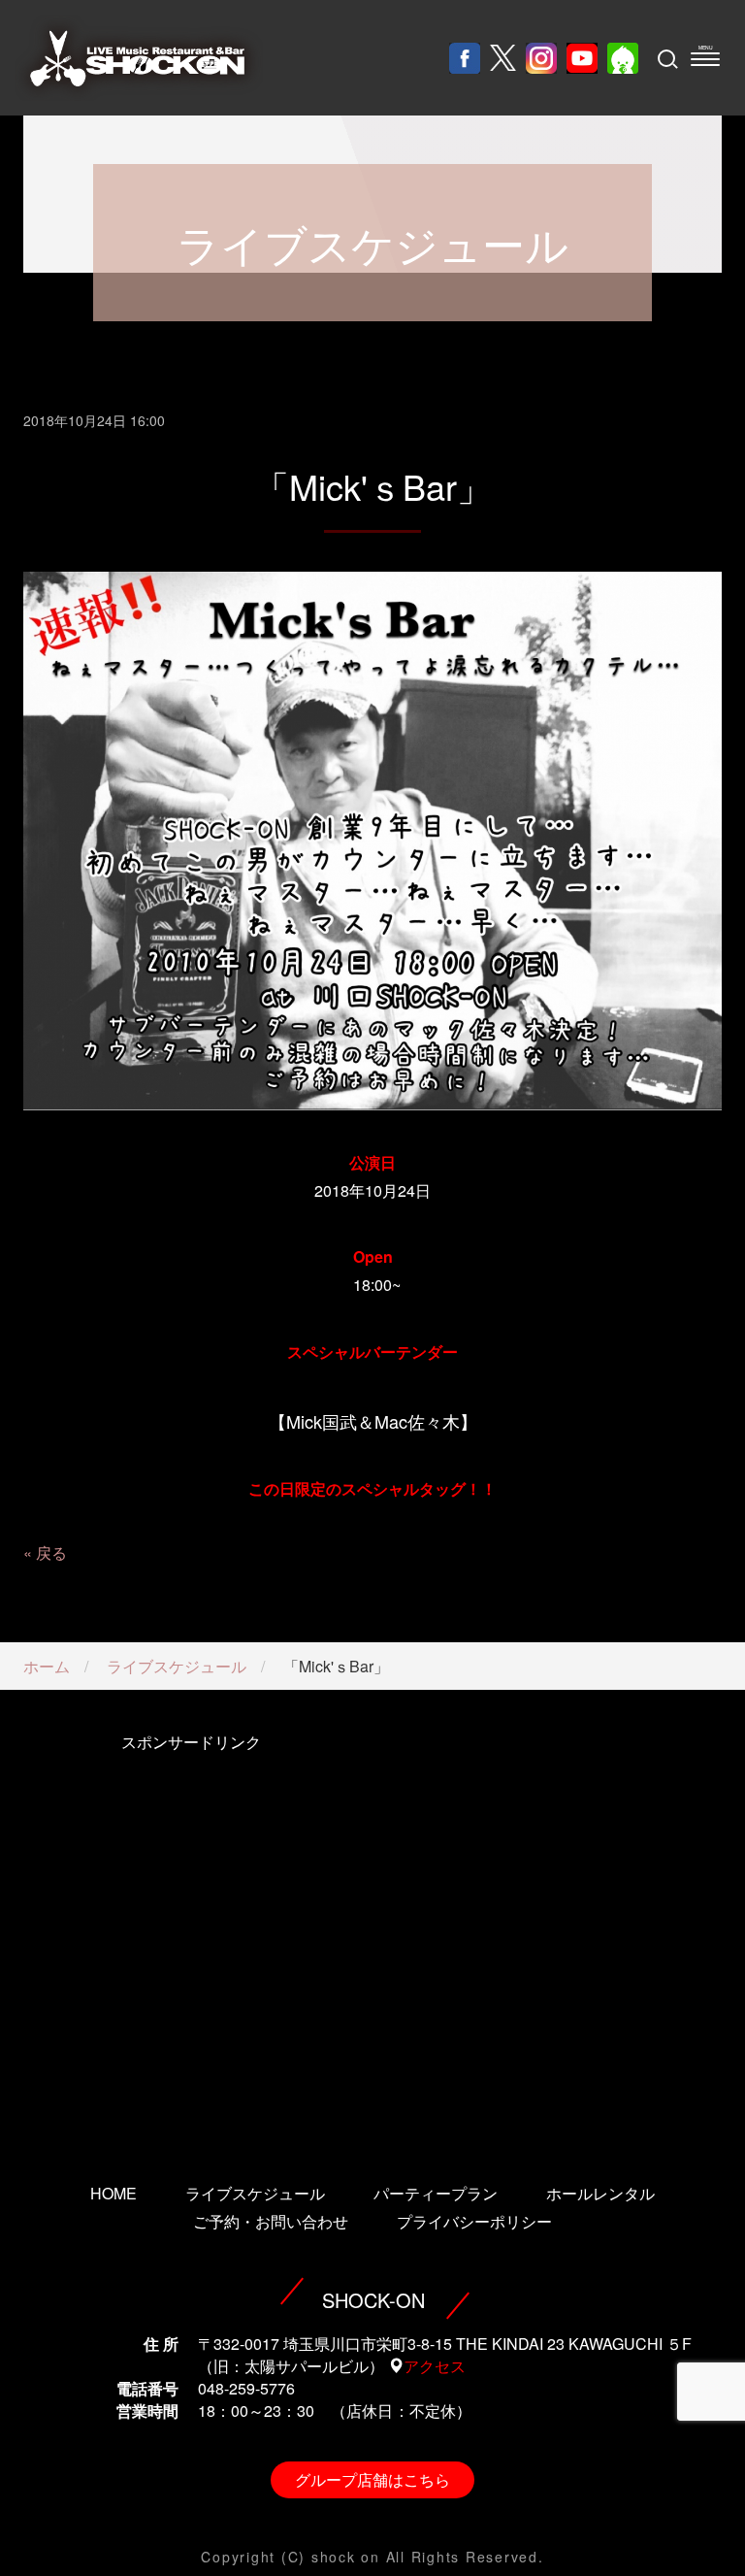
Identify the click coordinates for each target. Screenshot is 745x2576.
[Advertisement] (191, 1932)
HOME (113, 2193)
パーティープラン (436, 2193)
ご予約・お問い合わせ (271, 2221)
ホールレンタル (600, 2193)
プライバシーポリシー (474, 2221)
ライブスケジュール (177, 1666)
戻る (51, 1552)
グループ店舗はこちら (372, 2479)
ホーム (47, 1666)
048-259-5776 (246, 2388)
